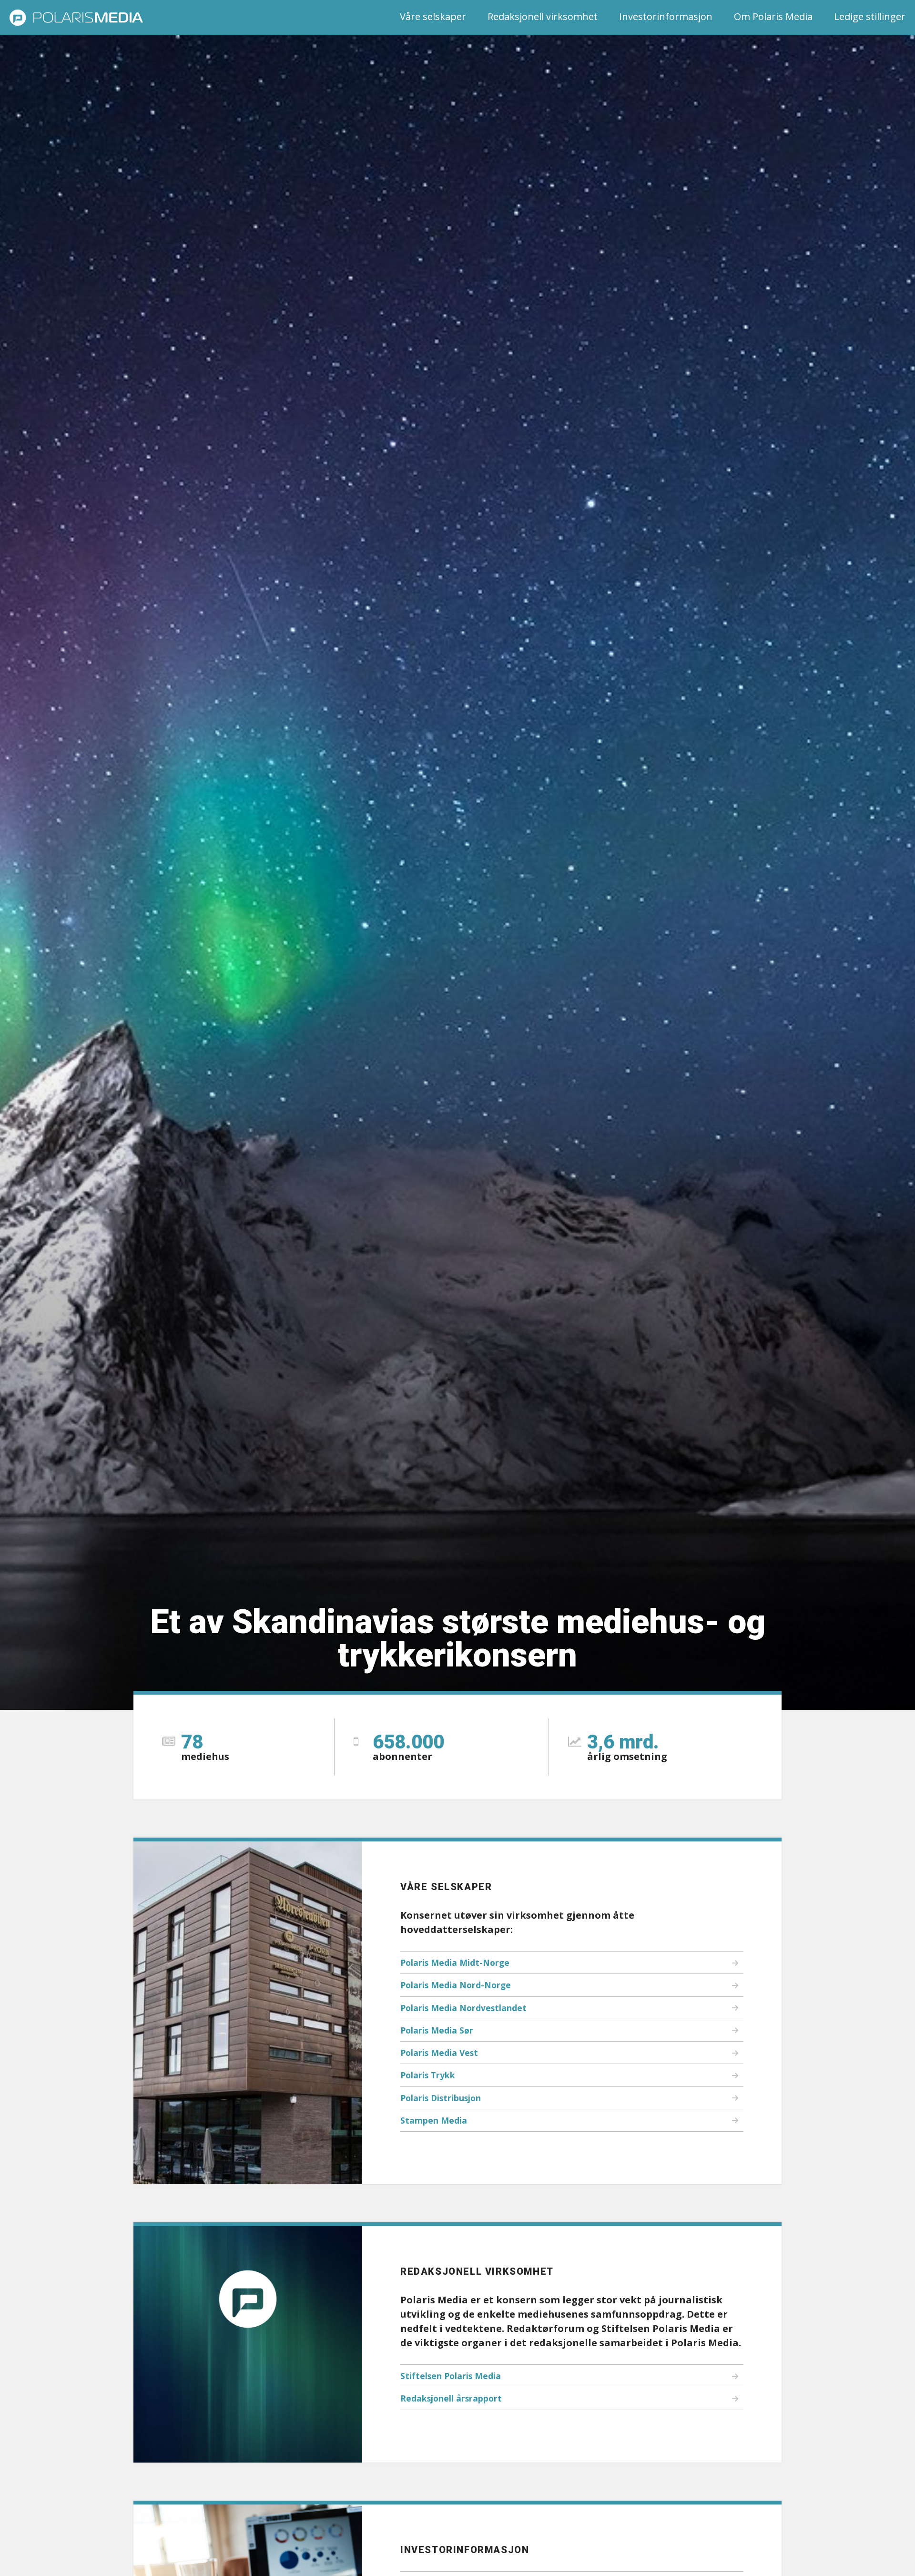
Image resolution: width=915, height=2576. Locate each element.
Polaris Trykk (428, 2075)
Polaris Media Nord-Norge (456, 1985)
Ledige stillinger (870, 16)
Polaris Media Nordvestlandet (463, 2008)
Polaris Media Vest (439, 2053)
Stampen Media (434, 2120)
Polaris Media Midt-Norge (455, 1963)
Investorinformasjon (666, 16)
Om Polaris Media (773, 16)
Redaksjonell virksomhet (543, 16)
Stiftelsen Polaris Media (451, 2376)
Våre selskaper (433, 16)
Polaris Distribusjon (441, 2098)
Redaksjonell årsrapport (451, 2398)
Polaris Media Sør (437, 2030)
